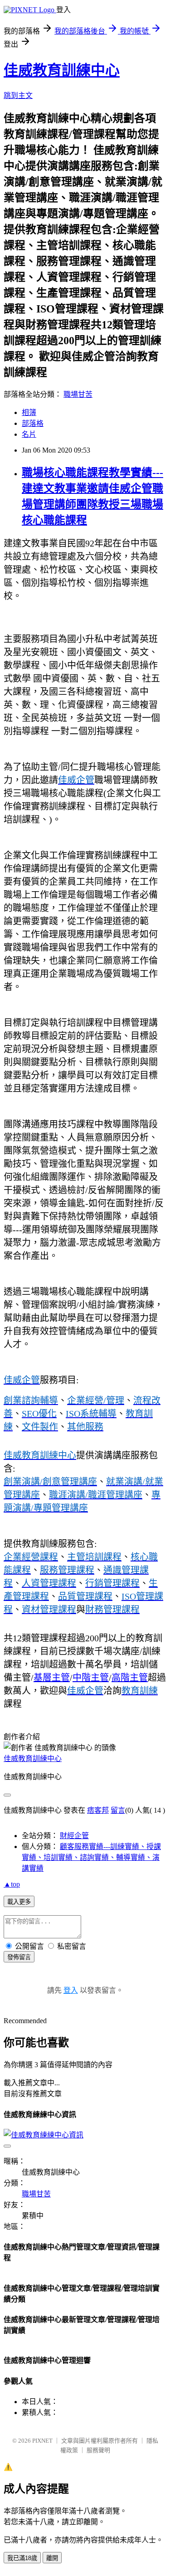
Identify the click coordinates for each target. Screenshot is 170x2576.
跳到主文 (18, 95)
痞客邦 (98, 1810)
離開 (52, 2558)
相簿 (29, 412)
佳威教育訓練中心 (62, 70)
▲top (12, 1884)
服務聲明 (98, 2450)
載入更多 (19, 1902)
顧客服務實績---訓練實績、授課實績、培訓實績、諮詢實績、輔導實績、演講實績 (91, 1857)
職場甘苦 (78, 394)
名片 (29, 434)
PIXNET (42, 2441)
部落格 (33, 423)
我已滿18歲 (22, 2558)
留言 (118, 1810)
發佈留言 (19, 1957)
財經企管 (74, 1836)
